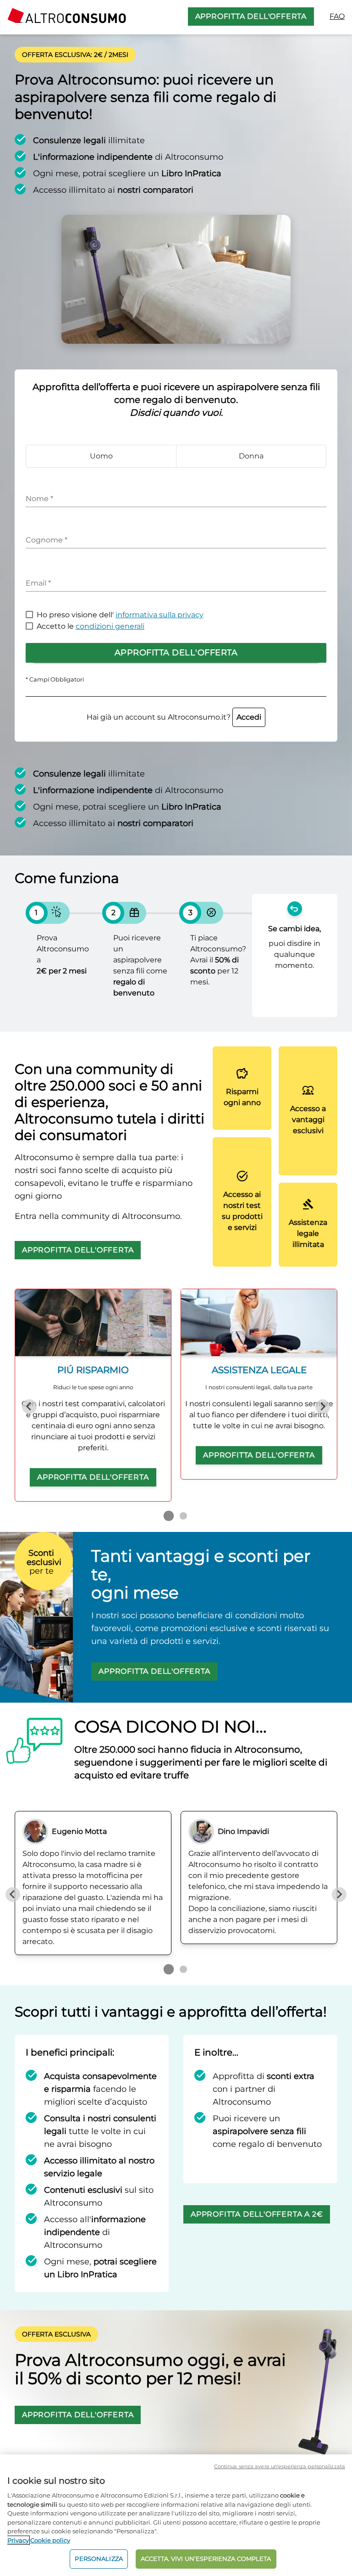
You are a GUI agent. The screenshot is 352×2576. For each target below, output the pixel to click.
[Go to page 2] (183, 1516)
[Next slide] (323, 1407)
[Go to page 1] (169, 1516)
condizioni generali (110, 626)
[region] (176, 2515)
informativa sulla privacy (159, 615)
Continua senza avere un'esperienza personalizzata (280, 2466)
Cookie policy (50, 2540)
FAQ (337, 16)
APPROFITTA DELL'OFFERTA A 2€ (257, 2214)
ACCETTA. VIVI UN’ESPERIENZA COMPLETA (206, 2559)
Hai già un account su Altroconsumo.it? (174, 717)
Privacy (18, 2540)
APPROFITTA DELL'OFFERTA (251, 16)
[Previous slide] (29, 1407)
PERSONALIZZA (99, 2559)
